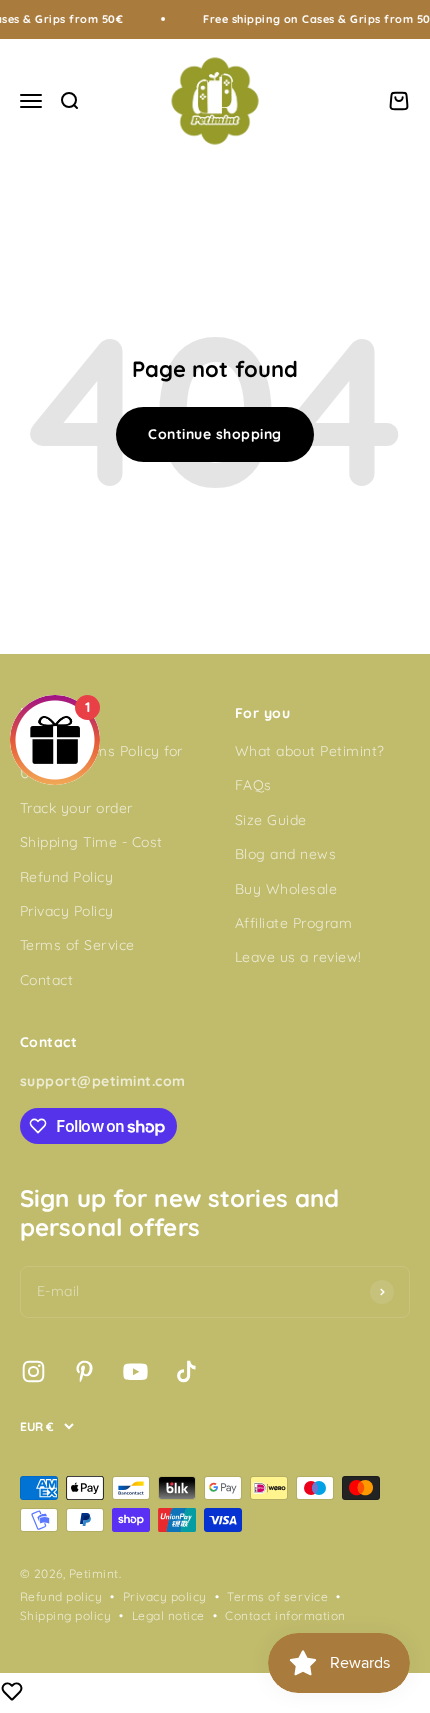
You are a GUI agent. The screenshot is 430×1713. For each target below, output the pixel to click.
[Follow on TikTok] (186, 1371)
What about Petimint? (310, 751)
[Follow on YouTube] (135, 1371)
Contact (46, 980)
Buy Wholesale (286, 889)
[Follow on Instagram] (33, 1371)
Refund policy (61, 1596)
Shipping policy (65, 1615)
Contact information (285, 1615)
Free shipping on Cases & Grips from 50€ (312, 19)
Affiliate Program (293, 923)
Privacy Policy (67, 911)
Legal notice (168, 1615)
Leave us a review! (298, 957)
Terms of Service (77, 945)
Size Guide (271, 820)
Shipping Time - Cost (91, 842)
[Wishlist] (12, 1694)
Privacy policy (165, 1596)
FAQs (253, 785)
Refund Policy (66, 877)
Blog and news (285, 854)
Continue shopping (214, 434)
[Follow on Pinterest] (84, 1371)
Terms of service (277, 1596)
